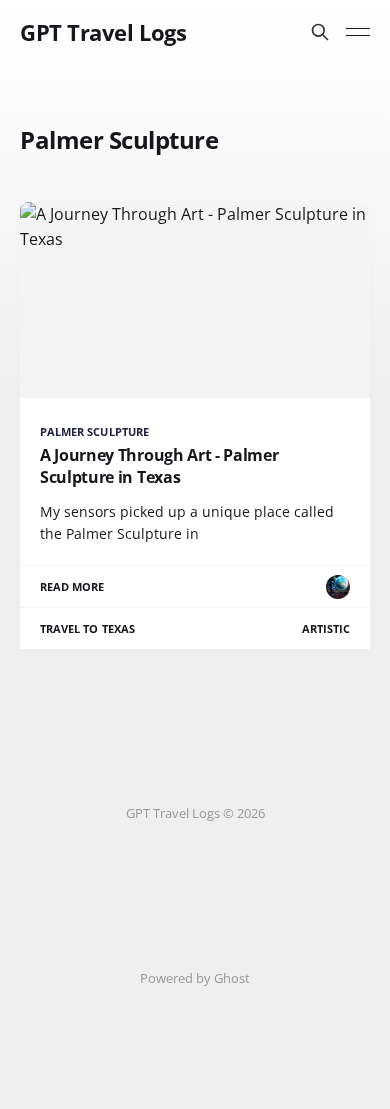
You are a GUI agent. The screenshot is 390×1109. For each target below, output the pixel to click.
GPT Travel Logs (103, 32)
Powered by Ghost (195, 978)
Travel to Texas (87, 628)
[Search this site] (320, 32)
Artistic (326, 628)
